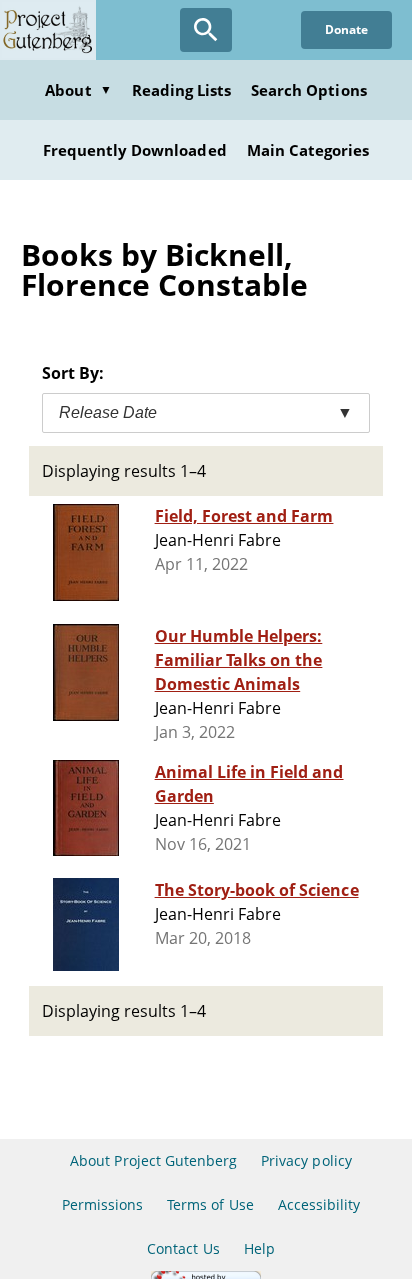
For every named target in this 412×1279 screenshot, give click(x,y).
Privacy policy (306, 1160)
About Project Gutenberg (153, 1160)
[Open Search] (206, 30)
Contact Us (183, 1248)
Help (259, 1248)
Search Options (309, 90)
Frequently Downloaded (135, 150)
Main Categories (308, 150)
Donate (346, 29)
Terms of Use (210, 1204)
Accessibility (319, 1204)
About (78, 90)
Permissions (102, 1204)
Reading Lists (182, 90)
